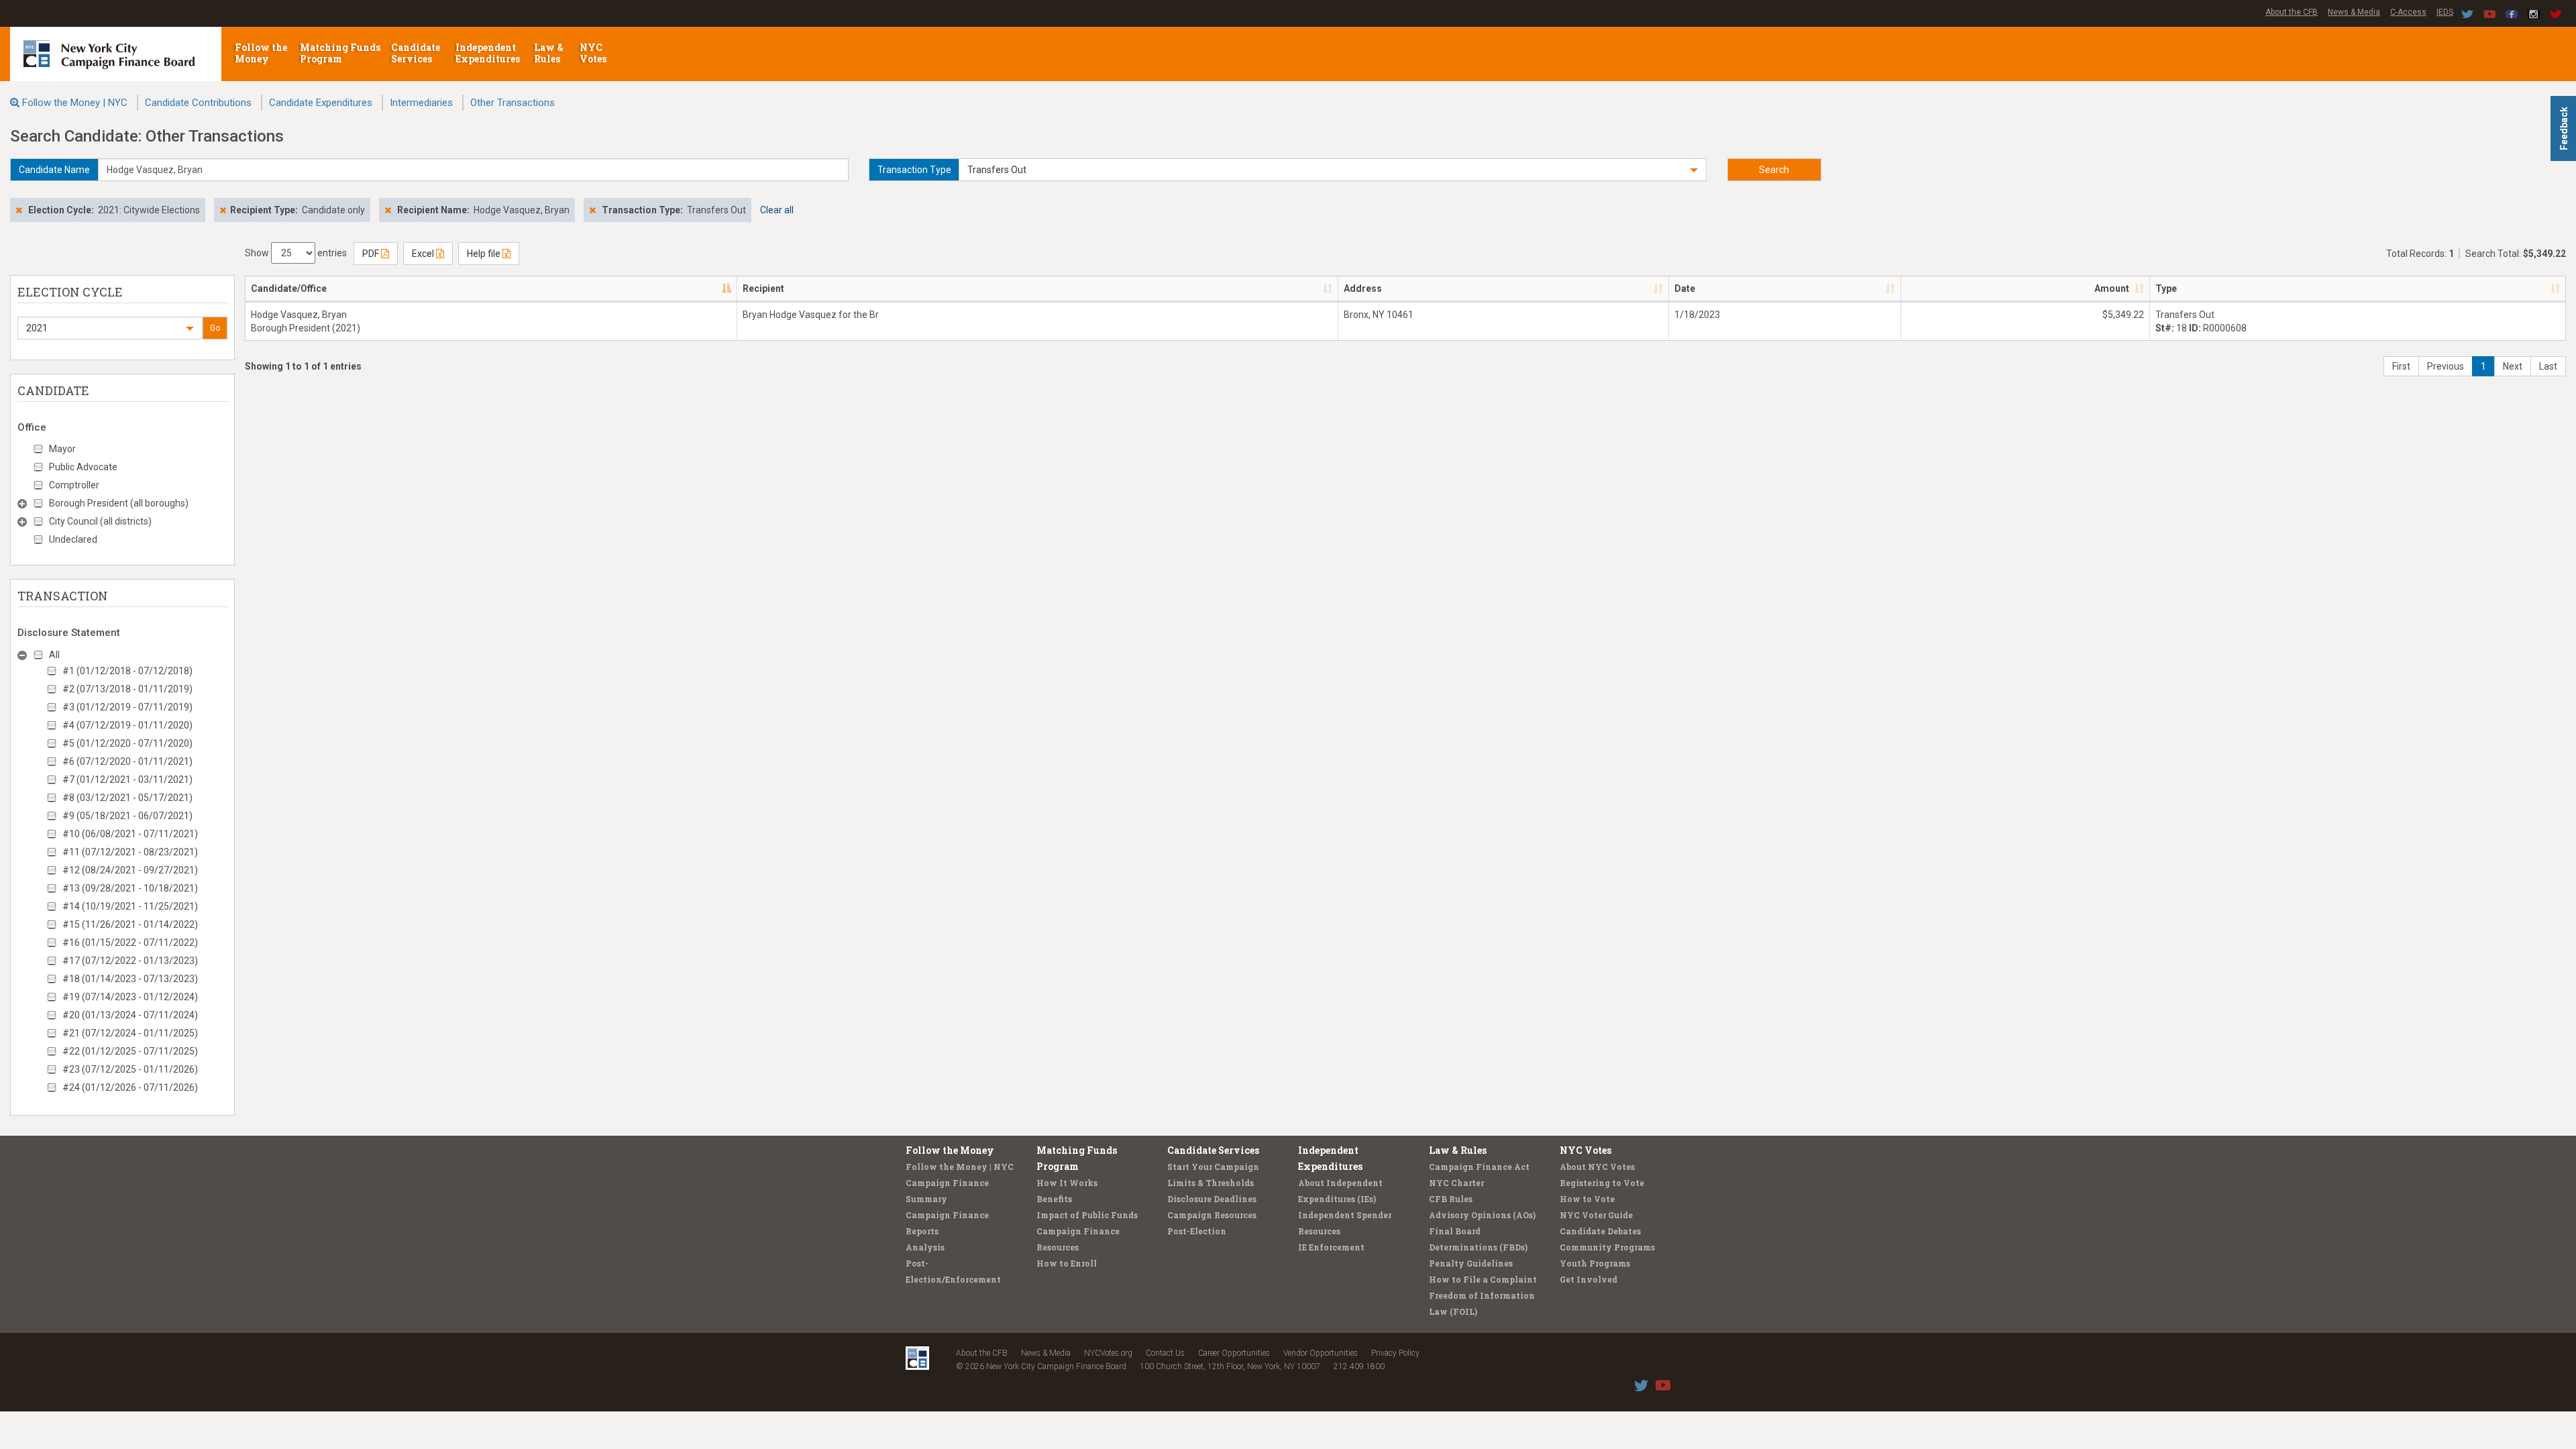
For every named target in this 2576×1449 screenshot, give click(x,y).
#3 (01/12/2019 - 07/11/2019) (127, 707)
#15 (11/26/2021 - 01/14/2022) (130, 924)
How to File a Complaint (1483, 1279)
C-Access (2408, 12)
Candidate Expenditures (321, 103)
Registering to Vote (1602, 1183)
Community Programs (1607, 1247)
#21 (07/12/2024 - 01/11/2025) (130, 1033)
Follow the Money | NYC (75, 103)
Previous (2446, 366)
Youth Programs (1595, 1263)
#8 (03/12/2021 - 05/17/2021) (127, 798)
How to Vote (1587, 1199)
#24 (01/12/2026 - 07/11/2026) (130, 1087)
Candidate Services (416, 53)
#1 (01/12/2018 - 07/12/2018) (127, 671)
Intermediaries (421, 103)
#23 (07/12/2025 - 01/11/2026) (130, 1069)
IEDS (2445, 12)
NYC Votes (594, 53)
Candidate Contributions (198, 103)
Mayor (62, 449)
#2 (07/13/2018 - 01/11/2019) (127, 689)
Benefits (1054, 1199)
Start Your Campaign (1213, 1167)
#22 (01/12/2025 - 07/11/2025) (130, 1051)
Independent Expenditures (489, 53)
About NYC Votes (1597, 1167)
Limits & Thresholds (1211, 1183)
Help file (485, 254)
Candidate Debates (1600, 1231)
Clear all (777, 210)
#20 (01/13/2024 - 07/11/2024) (130, 1015)
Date (1685, 288)
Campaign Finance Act (1479, 1167)
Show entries (296, 253)
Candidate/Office (289, 288)
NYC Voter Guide (1596, 1215)
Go (215, 328)
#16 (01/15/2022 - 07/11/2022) (130, 943)
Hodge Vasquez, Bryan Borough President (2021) (306, 321)
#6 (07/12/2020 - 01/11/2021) (127, 761)
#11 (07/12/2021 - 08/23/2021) (130, 852)
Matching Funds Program (340, 53)
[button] (1333, 170)
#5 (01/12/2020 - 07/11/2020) (127, 743)
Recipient (763, 288)
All (54, 655)
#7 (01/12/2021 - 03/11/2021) (127, 780)
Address (1363, 288)
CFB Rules (1451, 1199)
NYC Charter (1456, 1183)
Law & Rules (549, 53)
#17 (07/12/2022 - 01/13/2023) (130, 961)
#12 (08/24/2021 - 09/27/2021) (130, 870)
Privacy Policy (1395, 1353)
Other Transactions (513, 103)
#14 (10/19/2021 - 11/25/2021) (130, 906)
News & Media (2354, 12)
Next (2513, 366)
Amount (2112, 288)
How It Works (1067, 1183)
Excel (424, 254)
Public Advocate (83, 467)
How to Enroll (1067, 1263)
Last (2548, 366)
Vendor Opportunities (1321, 1353)
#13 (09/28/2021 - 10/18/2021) (130, 888)
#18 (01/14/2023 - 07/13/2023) (130, 979)
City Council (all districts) (100, 521)
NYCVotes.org (1108, 1353)
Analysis (925, 1247)
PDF (372, 254)
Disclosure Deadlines (1212, 1199)
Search (1774, 170)
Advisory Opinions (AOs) (1482, 1215)
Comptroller (74, 485)
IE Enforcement (1331, 1247)
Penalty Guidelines (1471, 1263)
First (2401, 366)
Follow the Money (261, 53)
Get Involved (1589, 1279)
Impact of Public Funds (1087, 1215)
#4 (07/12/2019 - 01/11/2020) (127, 725)
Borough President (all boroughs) (119, 503)
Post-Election (1197, 1231)
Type (2166, 288)
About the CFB (2292, 12)
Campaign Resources (1212, 1215)
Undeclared (73, 539)
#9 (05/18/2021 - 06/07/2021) (127, 816)
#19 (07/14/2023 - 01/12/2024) (130, 997)
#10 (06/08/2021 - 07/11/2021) (130, 834)
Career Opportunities (1234, 1353)
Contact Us (1165, 1353)
